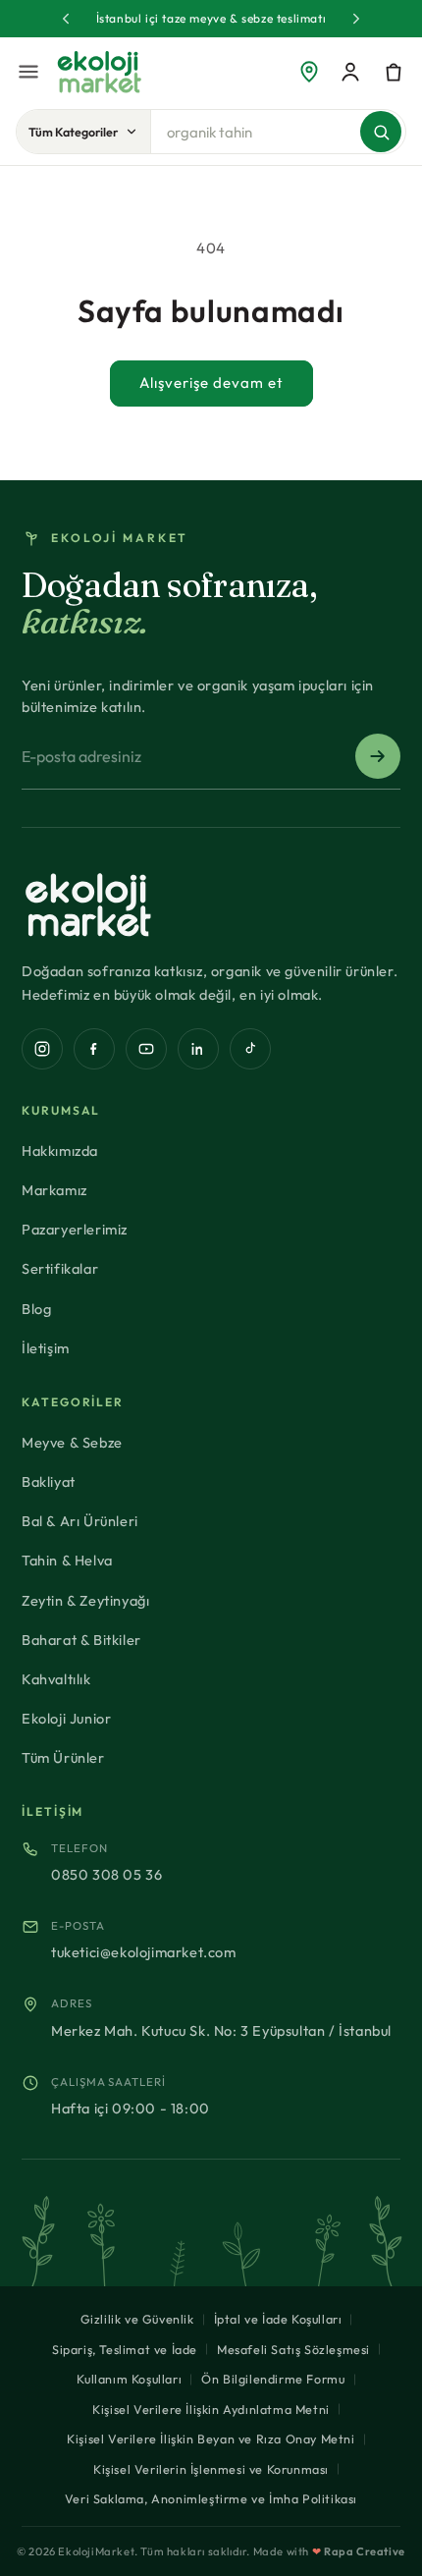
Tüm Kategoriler (73, 132)
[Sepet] (394, 72)
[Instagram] (42, 1049)
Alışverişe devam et (211, 383)
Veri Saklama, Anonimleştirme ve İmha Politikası (211, 2498)
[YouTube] (146, 1049)
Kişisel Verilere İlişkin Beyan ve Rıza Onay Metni (211, 2439)
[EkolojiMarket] (99, 72)
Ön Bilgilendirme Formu (273, 2379)
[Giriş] (350, 72)
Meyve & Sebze (72, 1442)
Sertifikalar (60, 1268)
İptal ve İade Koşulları (278, 2319)
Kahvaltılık (56, 1679)
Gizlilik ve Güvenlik (137, 2319)
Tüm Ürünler (63, 1757)
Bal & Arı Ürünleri (80, 1521)
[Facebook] (94, 1049)
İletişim (46, 1348)
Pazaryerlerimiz (75, 1229)
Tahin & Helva (67, 1560)
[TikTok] (250, 1049)
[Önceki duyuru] (66, 19)
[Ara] (381, 132)
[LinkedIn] (198, 1049)
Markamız (54, 1190)
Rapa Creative (365, 2551)
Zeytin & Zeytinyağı (85, 1600)
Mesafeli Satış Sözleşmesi (293, 2349)
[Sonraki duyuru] (356, 19)
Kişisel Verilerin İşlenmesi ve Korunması (211, 2469)
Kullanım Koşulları (129, 2379)
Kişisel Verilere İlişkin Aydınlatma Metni (211, 2409)
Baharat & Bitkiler (81, 1640)
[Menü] (28, 72)
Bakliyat (49, 1481)
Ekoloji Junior (66, 1718)
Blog (36, 1309)
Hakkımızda (60, 1151)
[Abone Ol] (378, 756)
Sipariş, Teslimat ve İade (125, 2349)
